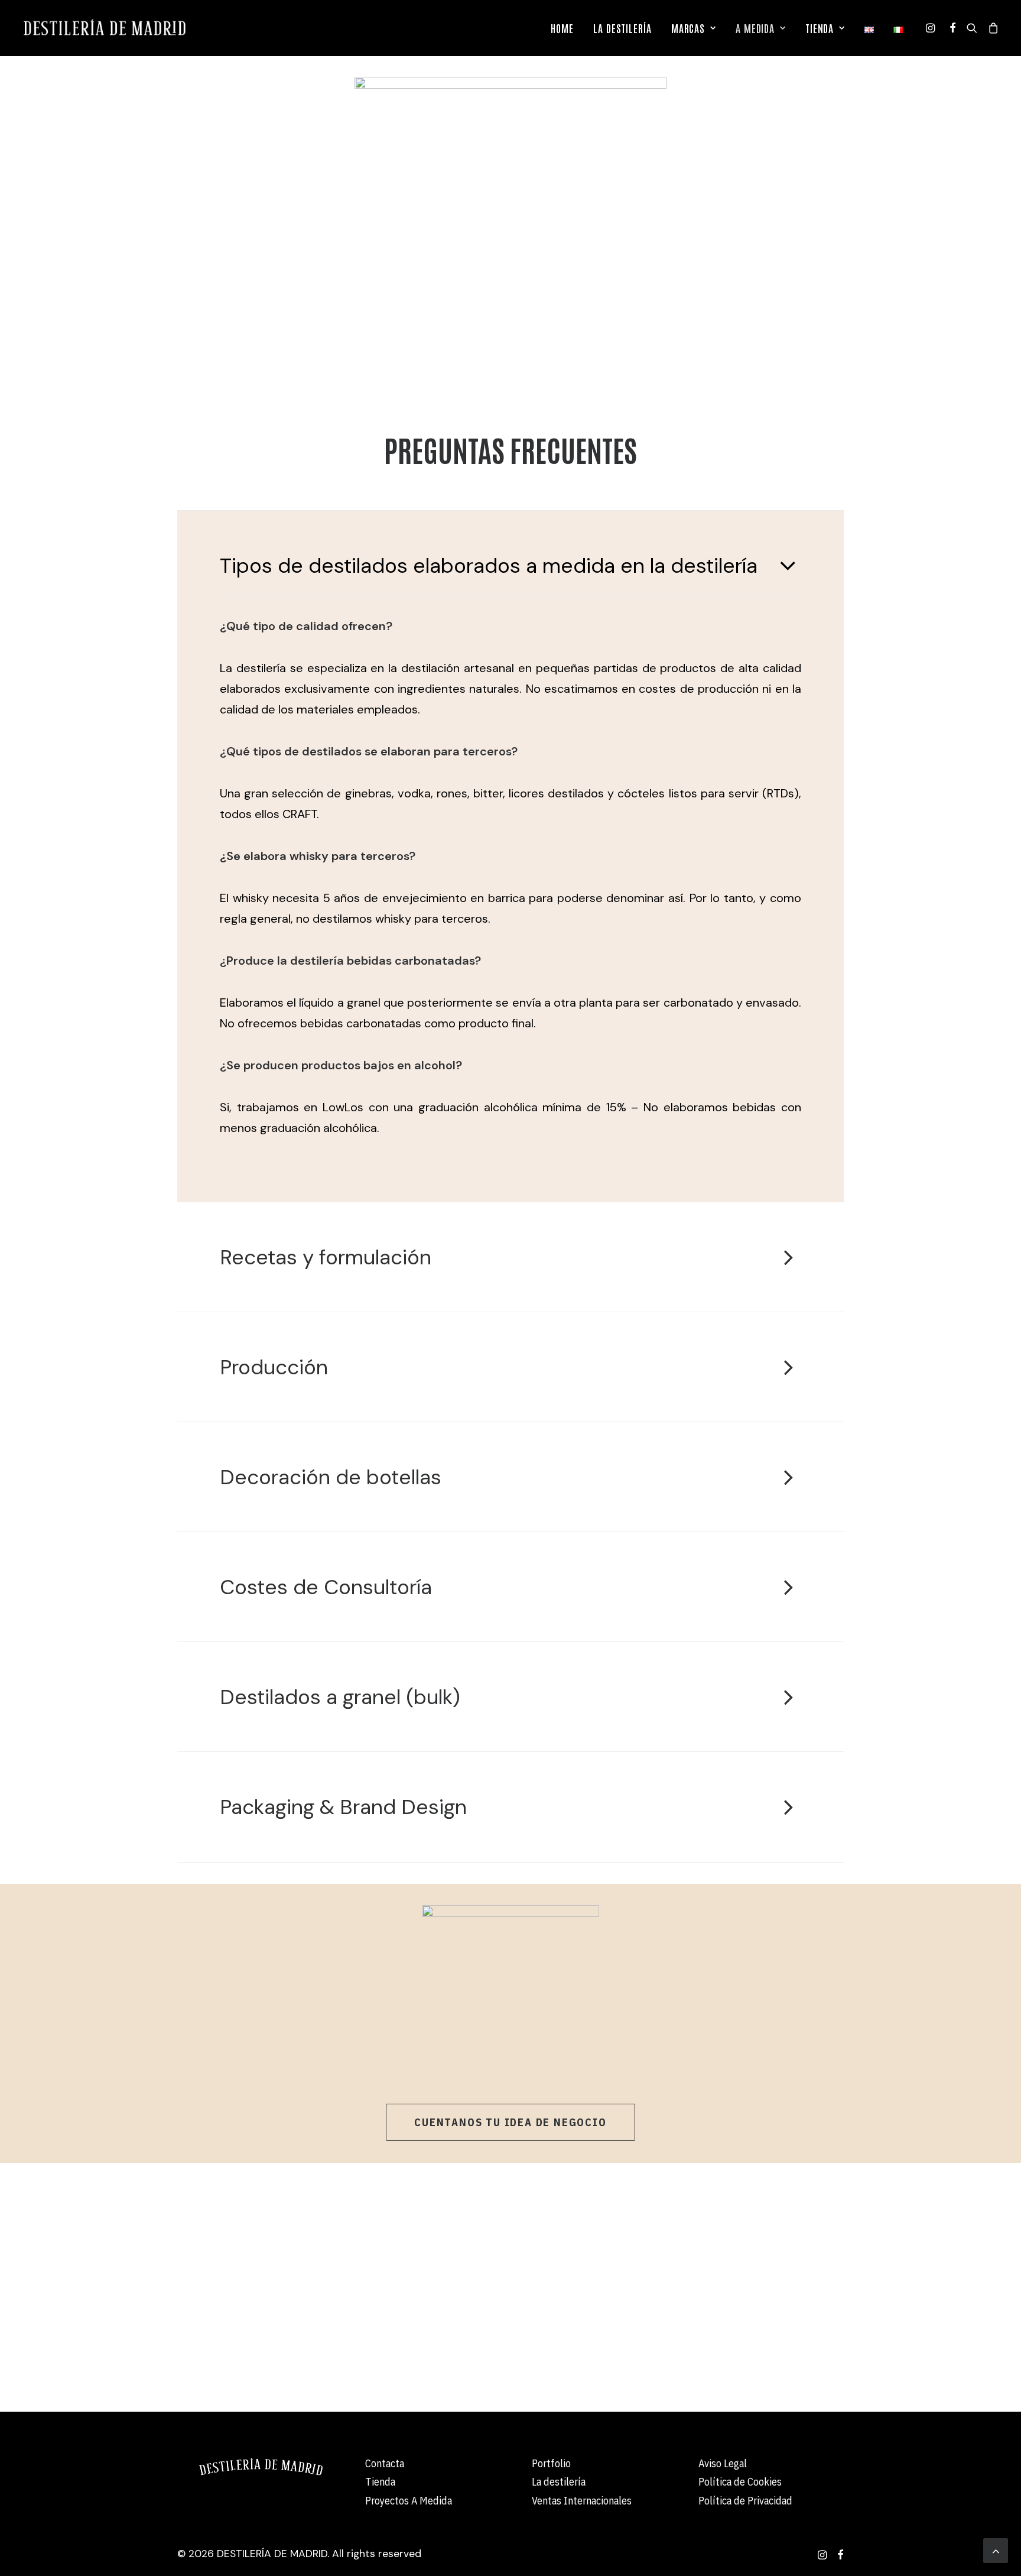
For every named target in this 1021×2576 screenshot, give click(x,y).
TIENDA (820, 28)
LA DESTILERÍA (622, 28)
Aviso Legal (723, 2463)
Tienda (380, 2482)
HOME (562, 28)
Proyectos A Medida (409, 2501)
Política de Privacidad (745, 2501)
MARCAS (688, 28)
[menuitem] (562, 28)
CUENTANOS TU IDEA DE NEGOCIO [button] (510, 2122)
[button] (932, 28)
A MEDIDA (755, 28)
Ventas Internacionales (582, 2501)
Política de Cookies (740, 2482)
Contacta (385, 2463)
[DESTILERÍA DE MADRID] (104, 28)
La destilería (559, 2482)
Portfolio (551, 2463)
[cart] (991, 28)
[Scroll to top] (996, 2549)
